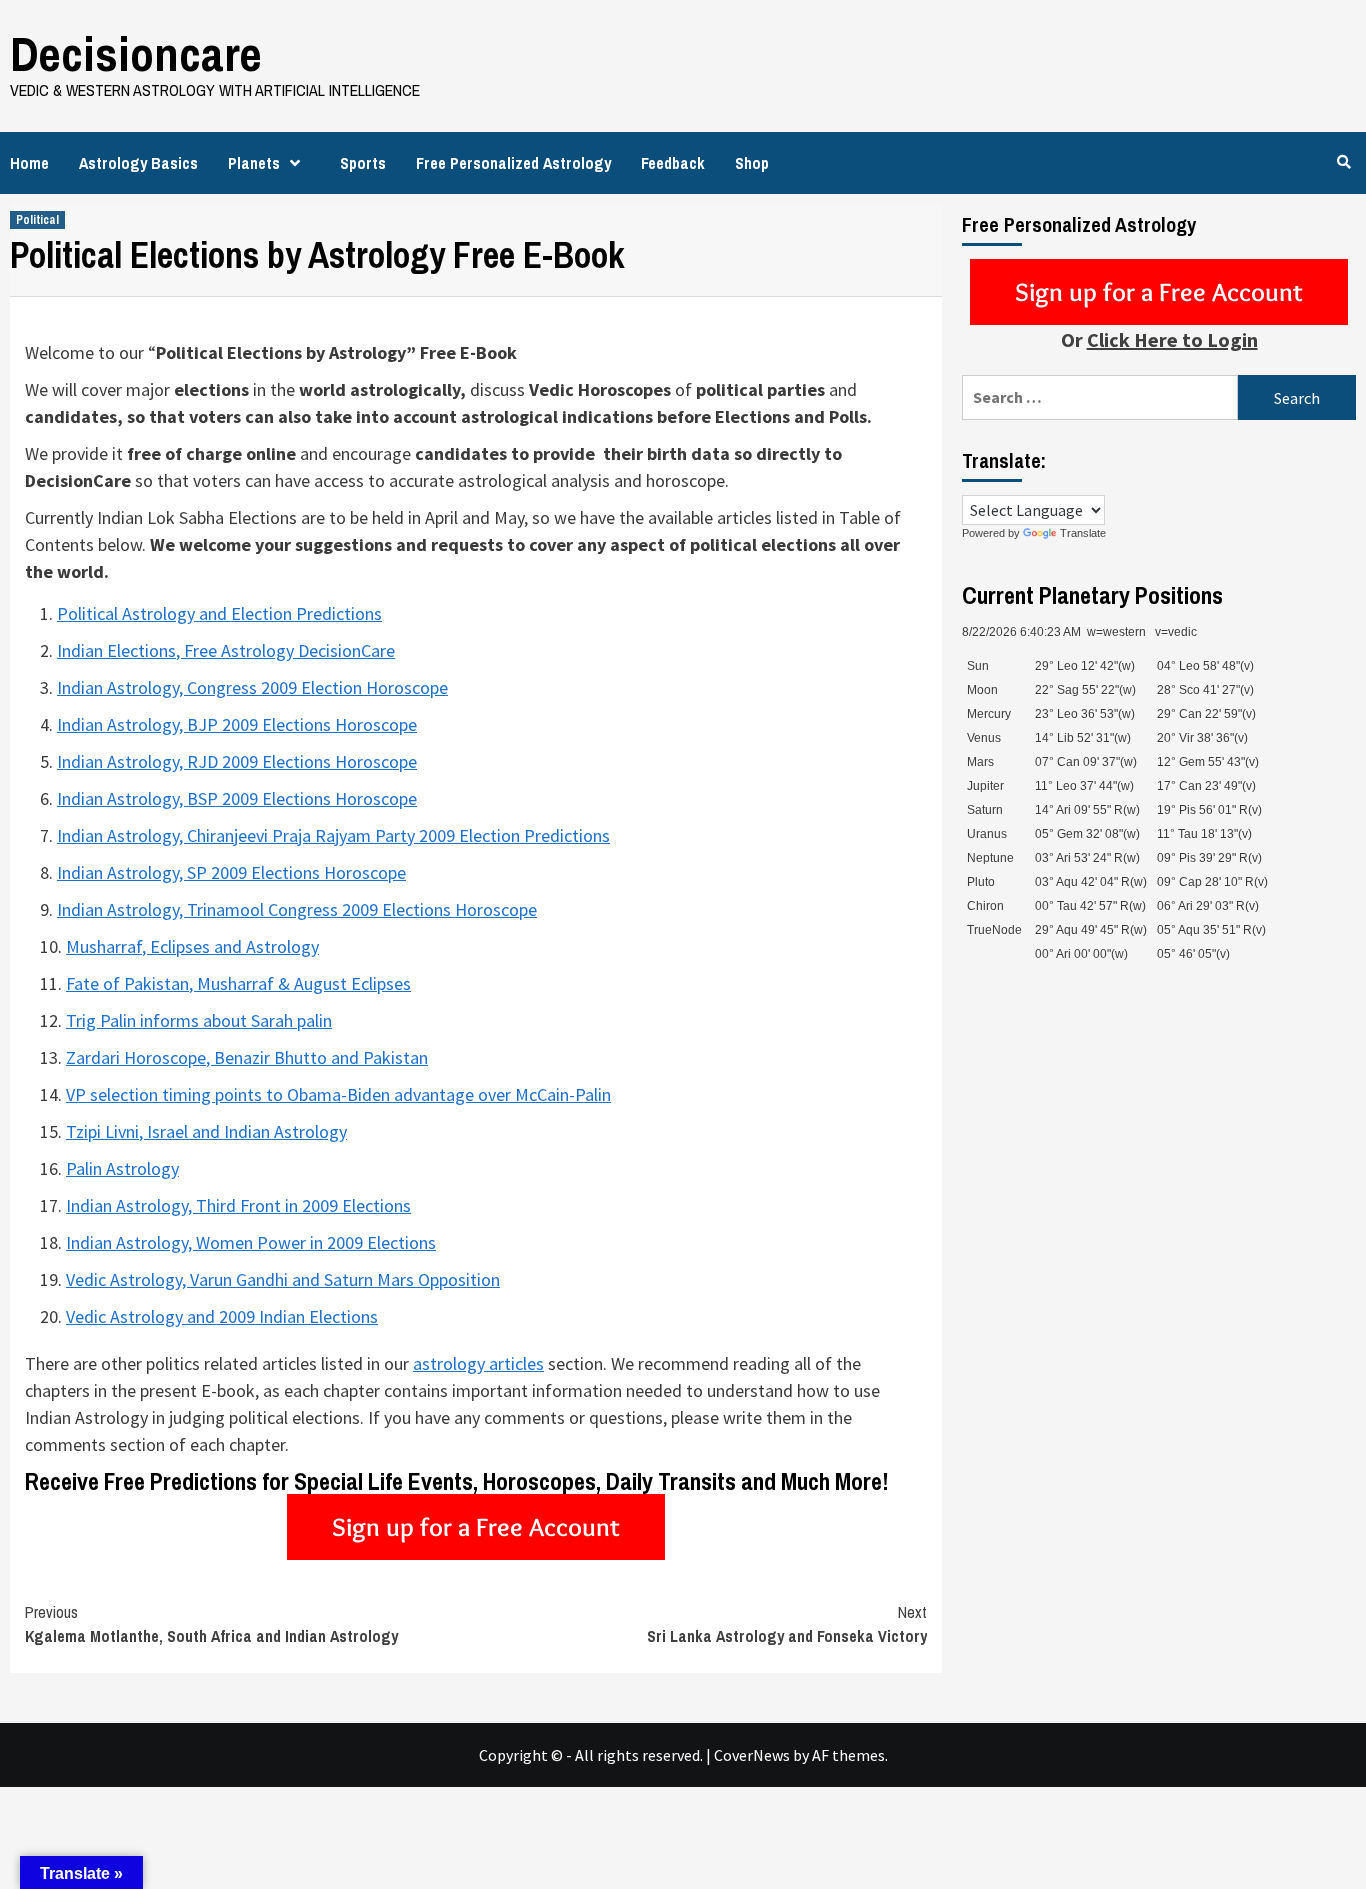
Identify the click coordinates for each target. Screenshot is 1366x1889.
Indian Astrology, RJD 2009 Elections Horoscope (237, 761)
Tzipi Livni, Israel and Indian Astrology (206, 1131)
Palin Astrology (122, 1168)
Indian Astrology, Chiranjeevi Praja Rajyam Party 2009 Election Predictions (333, 835)
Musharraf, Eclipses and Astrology (192, 946)
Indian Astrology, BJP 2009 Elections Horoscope (237, 724)
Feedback (673, 163)
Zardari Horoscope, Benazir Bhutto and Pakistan (247, 1057)
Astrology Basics (138, 163)
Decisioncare (136, 53)
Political (37, 220)
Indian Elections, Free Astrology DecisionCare (226, 650)
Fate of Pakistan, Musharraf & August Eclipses (238, 983)
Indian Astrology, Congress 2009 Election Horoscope (252, 687)
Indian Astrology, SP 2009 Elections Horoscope (231, 872)
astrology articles (478, 1363)
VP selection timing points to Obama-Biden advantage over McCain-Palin (338, 1094)
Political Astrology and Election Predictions (219, 613)
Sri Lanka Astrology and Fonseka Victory (787, 1624)
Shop (752, 163)
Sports (363, 163)
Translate (1083, 533)
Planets (254, 163)
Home (29, 163)
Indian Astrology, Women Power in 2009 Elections (251, 1242)
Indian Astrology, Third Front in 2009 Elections (238, 1205)
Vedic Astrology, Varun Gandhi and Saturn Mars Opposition (283, 1279)
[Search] (1343, 162)
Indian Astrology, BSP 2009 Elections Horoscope (237, 798)
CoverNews (752, 1755)
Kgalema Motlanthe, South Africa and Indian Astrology (211, 1624)
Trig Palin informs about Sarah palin (199, 1020)
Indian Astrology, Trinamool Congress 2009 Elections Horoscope (297, 909)
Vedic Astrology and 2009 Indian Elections (222, 1316)
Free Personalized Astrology (513, 163)
